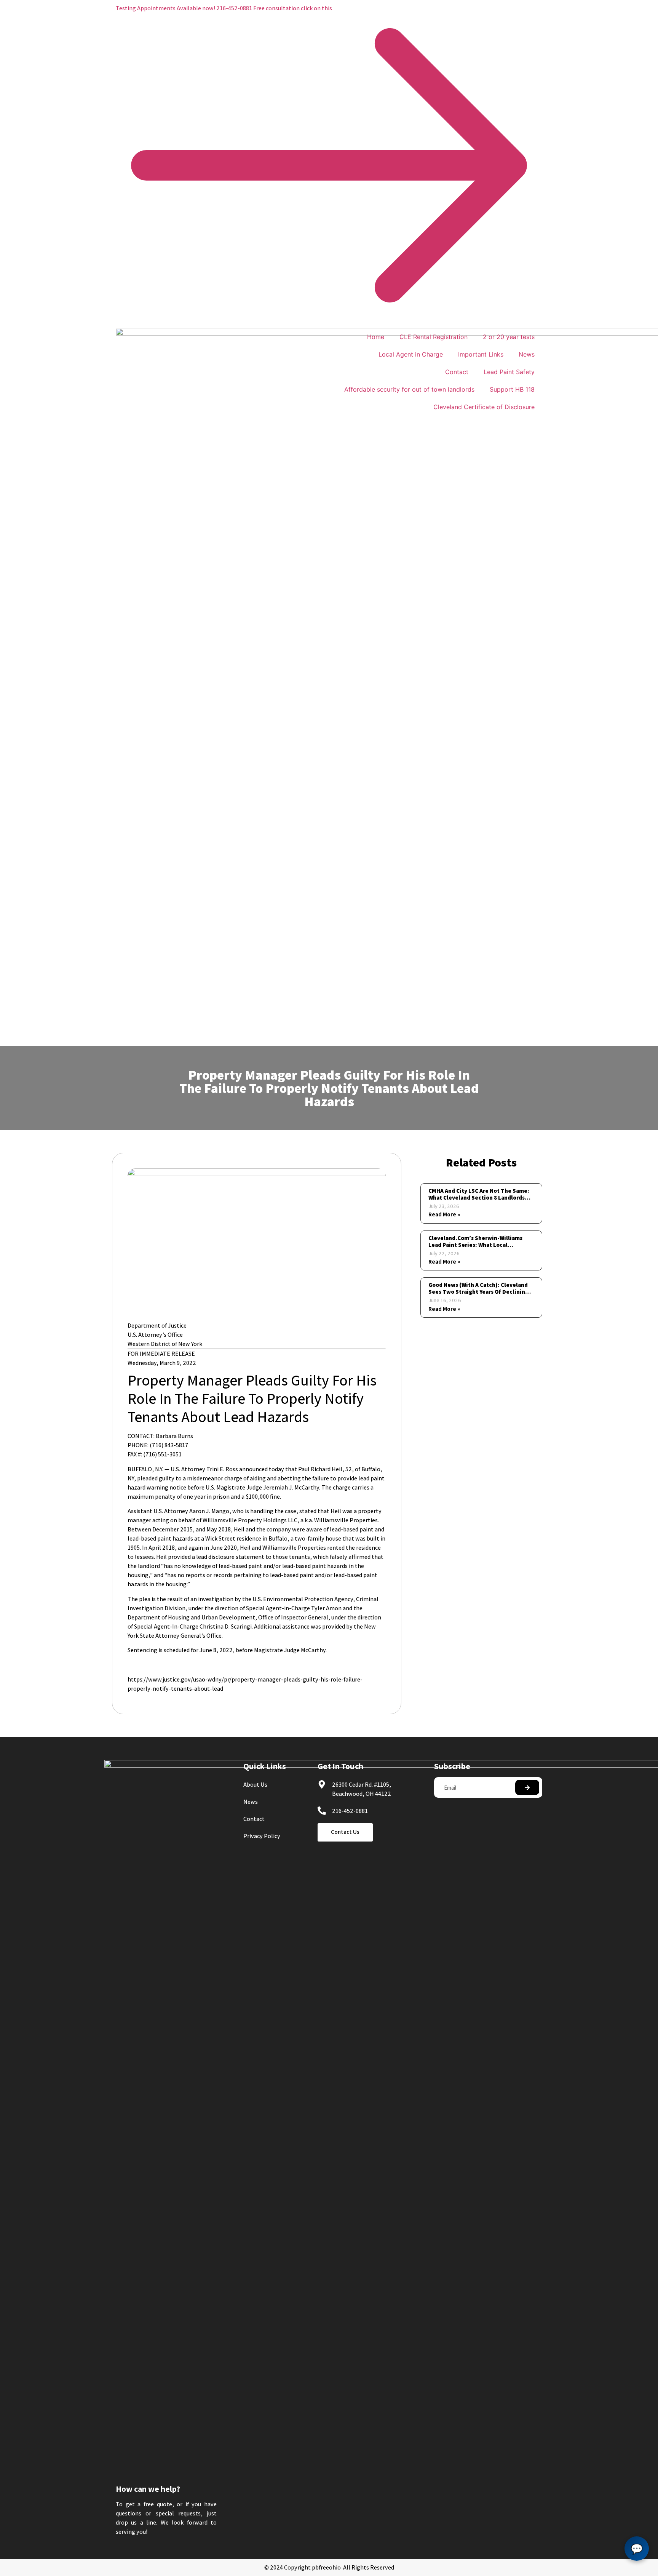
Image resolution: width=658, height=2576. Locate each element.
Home (376, 337)
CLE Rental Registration (434, 337)
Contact (457, 372)
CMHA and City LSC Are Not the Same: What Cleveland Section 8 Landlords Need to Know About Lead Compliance (480, 1198)
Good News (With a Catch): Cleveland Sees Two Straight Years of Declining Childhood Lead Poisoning (478, 1292)
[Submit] (527, 1787)
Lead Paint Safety (509, 372)
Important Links (481, 354)
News (527, 354)
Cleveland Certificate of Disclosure (484, 407)
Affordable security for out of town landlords (409, 389)
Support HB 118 (512, 389)
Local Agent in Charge (411, 354)
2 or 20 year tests (509, 337)
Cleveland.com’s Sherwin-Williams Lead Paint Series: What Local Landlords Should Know (475, 1245)
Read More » (444, 1214)
